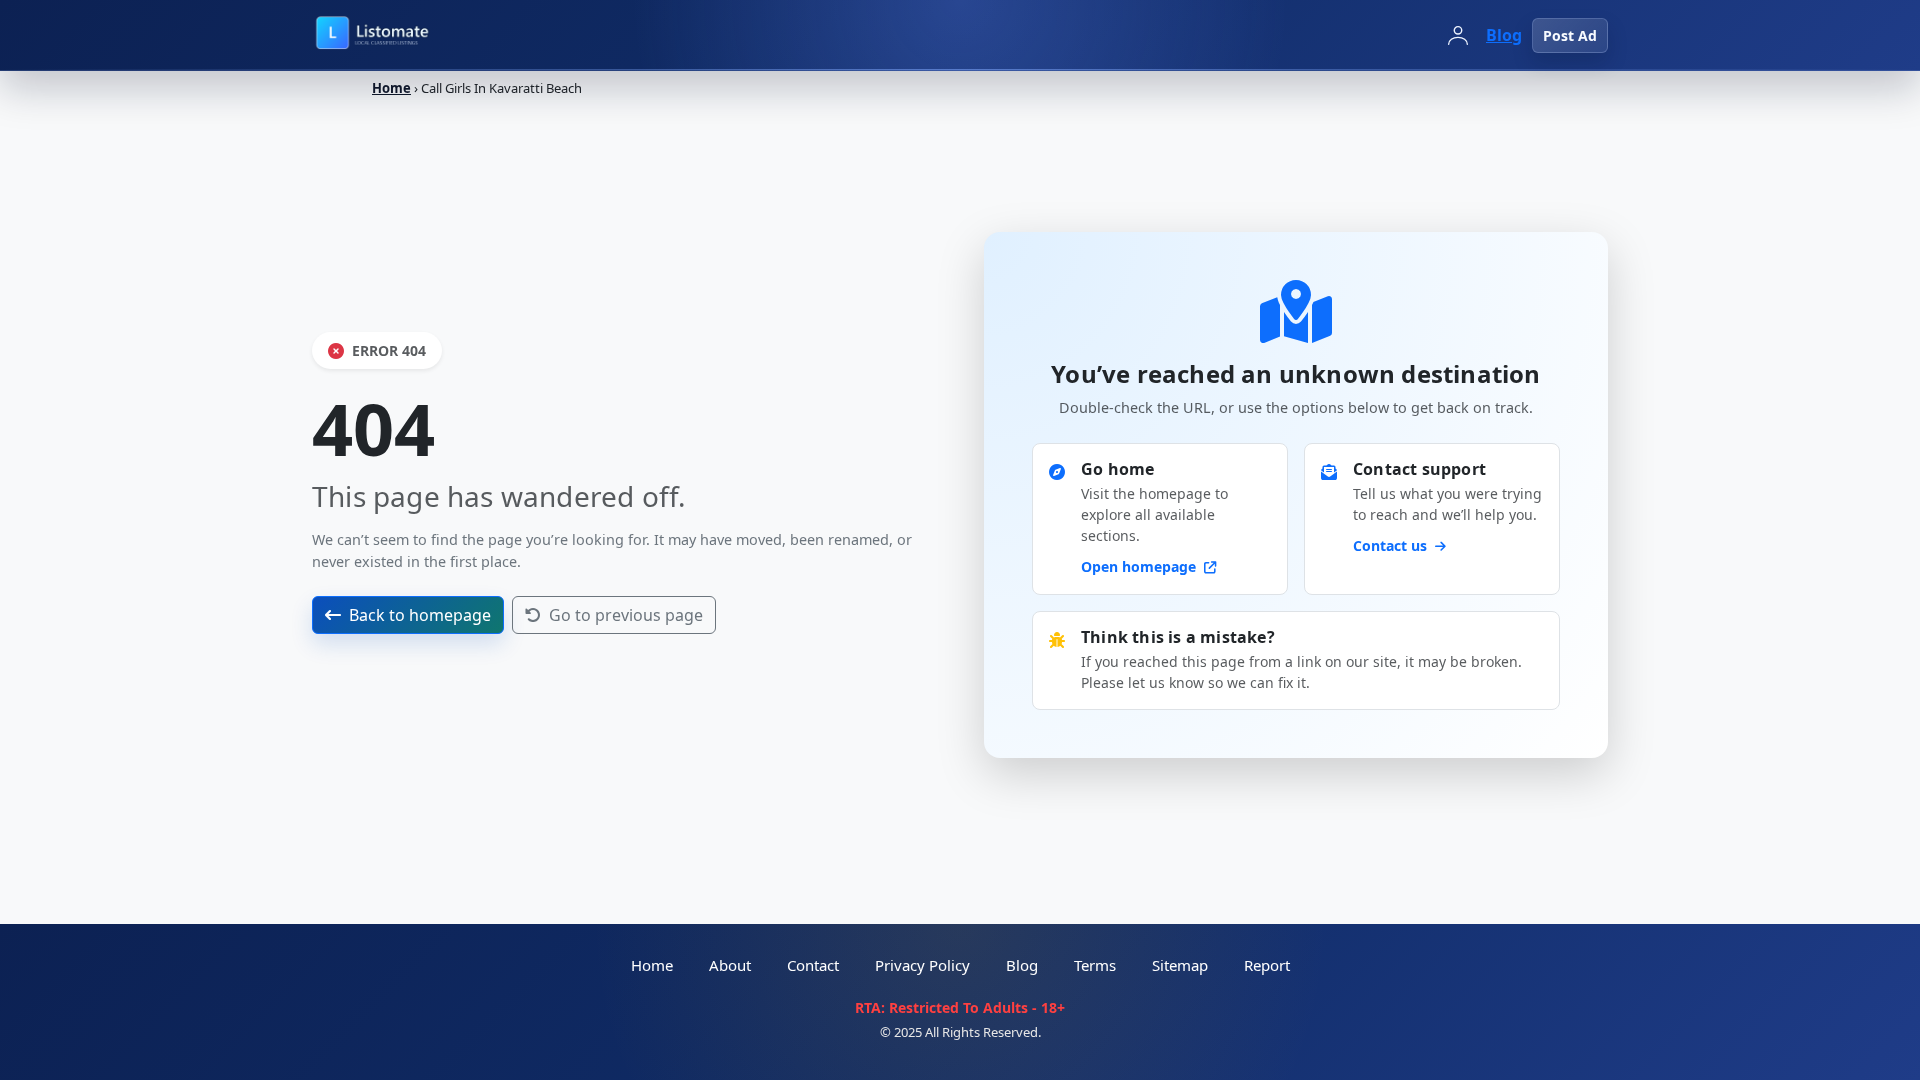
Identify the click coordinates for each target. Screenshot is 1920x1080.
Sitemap (1180, 965)
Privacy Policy (922, 965)
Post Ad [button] (1570, 35)
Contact (813, 965)
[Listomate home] (416, 35)
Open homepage (1140, 566)
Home (391, 88)
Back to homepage (420, 615)
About (730, 965)
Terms (1095, 965)
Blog (1504, 35)
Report (1267, 965)
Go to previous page (626, 615)
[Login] (1458, 35)
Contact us (1392, 545)
